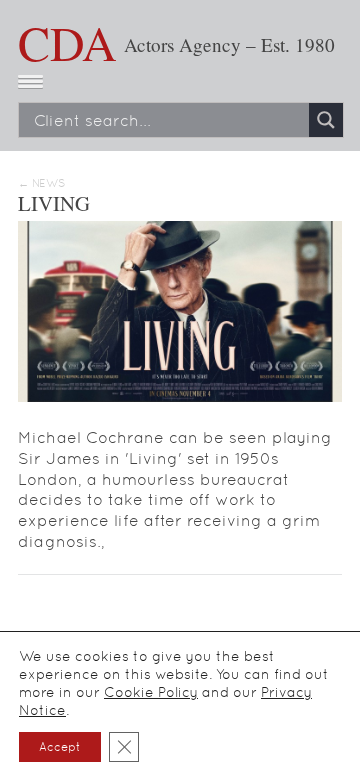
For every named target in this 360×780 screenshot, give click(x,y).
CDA (67, 42)
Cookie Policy (151, 692)
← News (41, 183)
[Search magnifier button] (326, 120)
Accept (60, 747)
